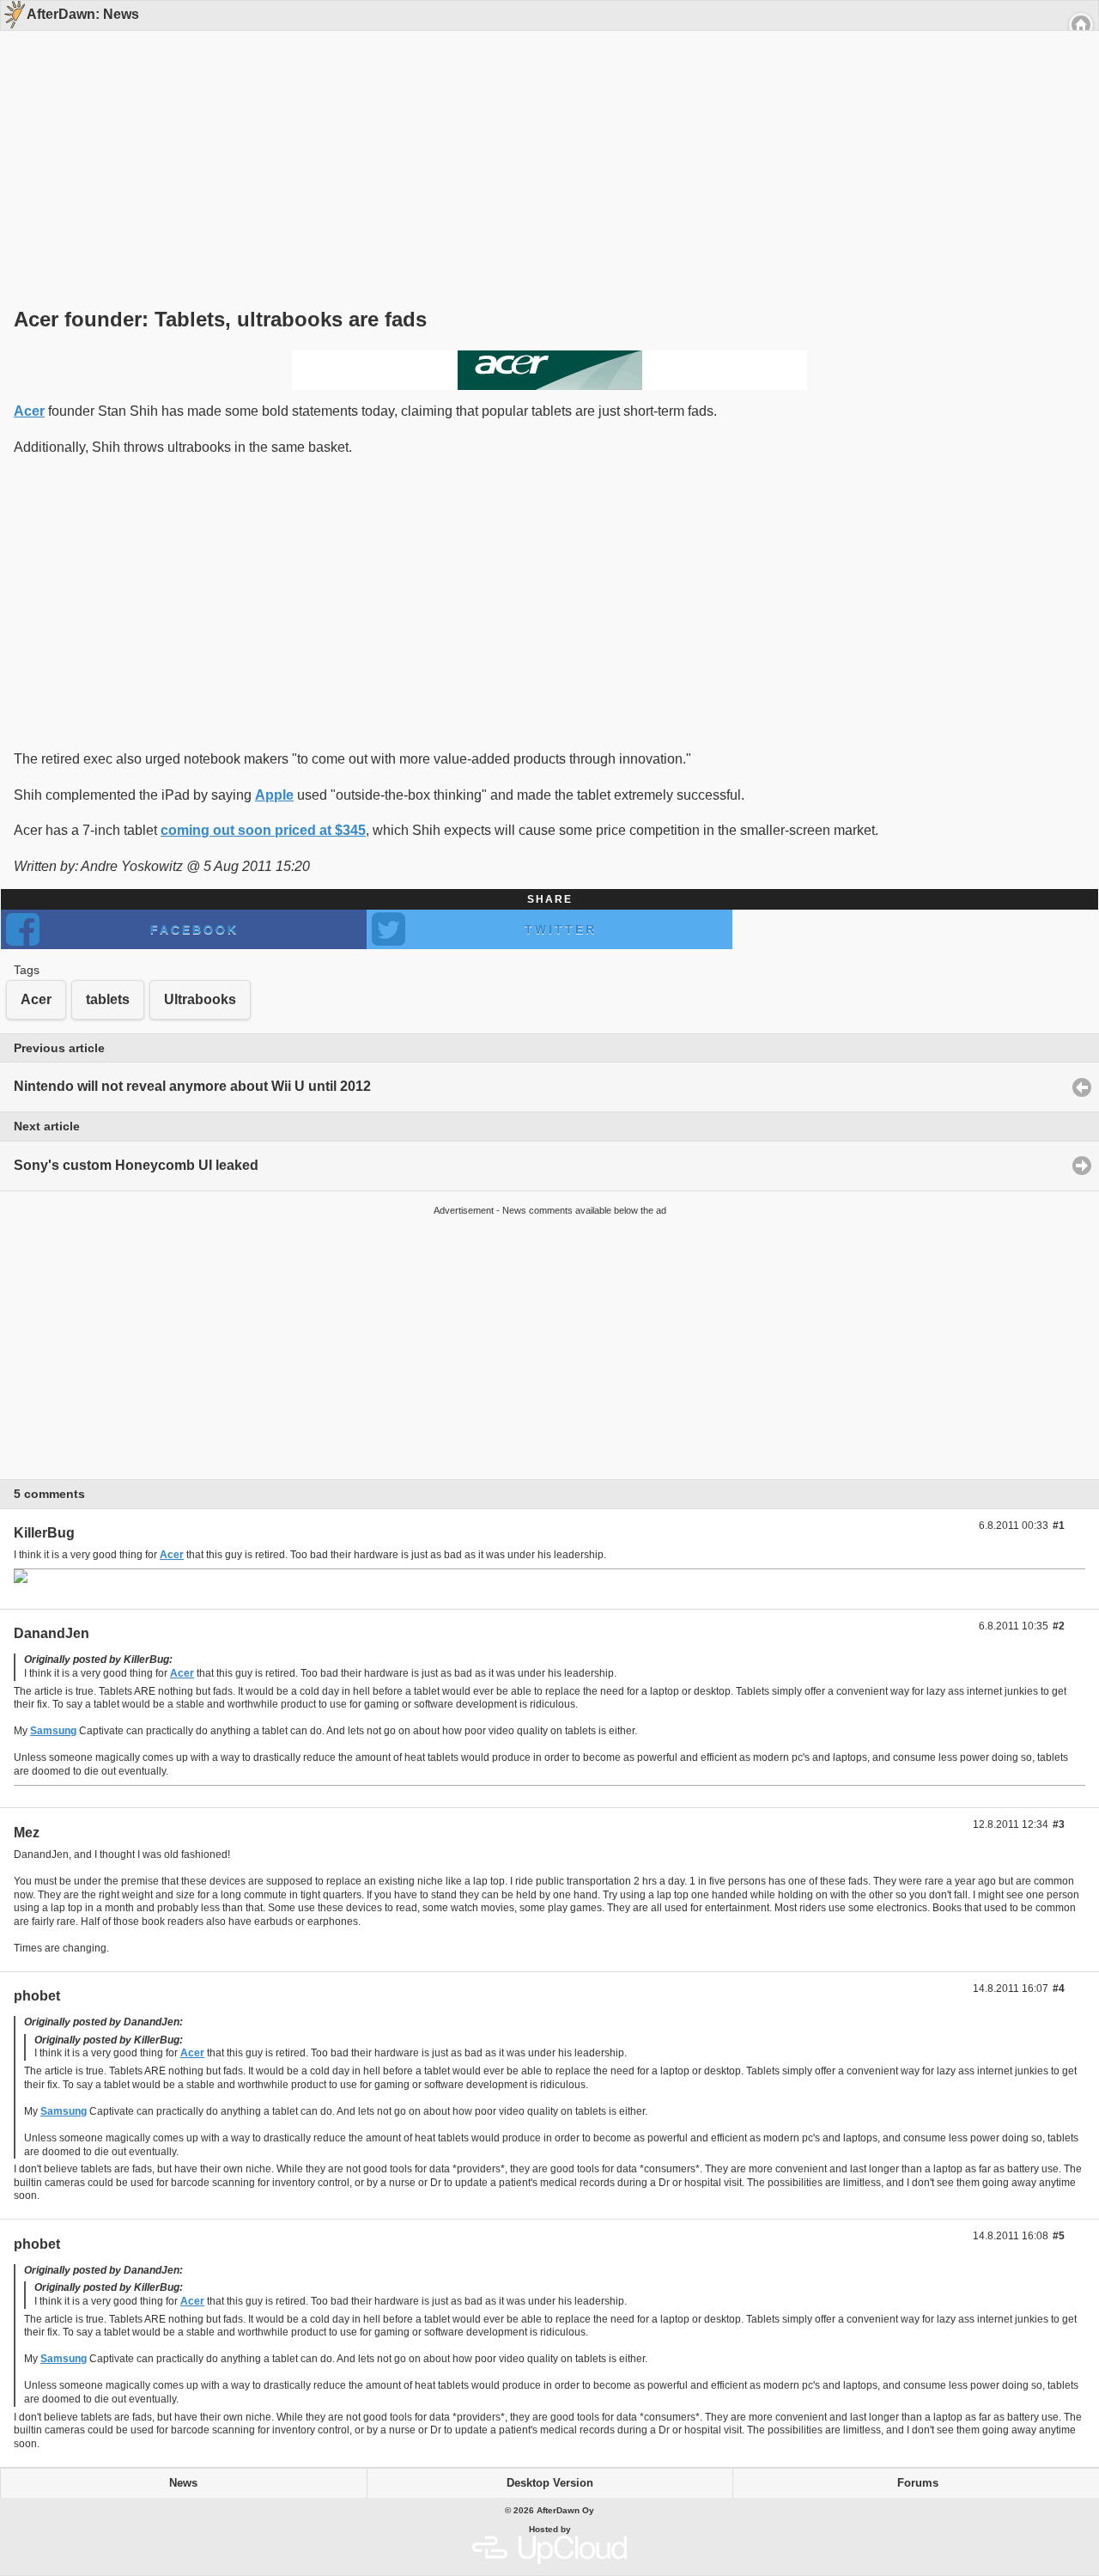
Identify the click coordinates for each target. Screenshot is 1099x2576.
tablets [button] (108, 999)
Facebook (194, 929)
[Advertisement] (543, 139)
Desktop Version (550, 2483)
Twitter (561, 929)
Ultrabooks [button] (200, 999)
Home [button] (1081, 25)
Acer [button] (36, 999)
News (183, 2483)
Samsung (53, 1731)
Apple (274, 795)
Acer (29, 411)
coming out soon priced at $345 (263, 830)
